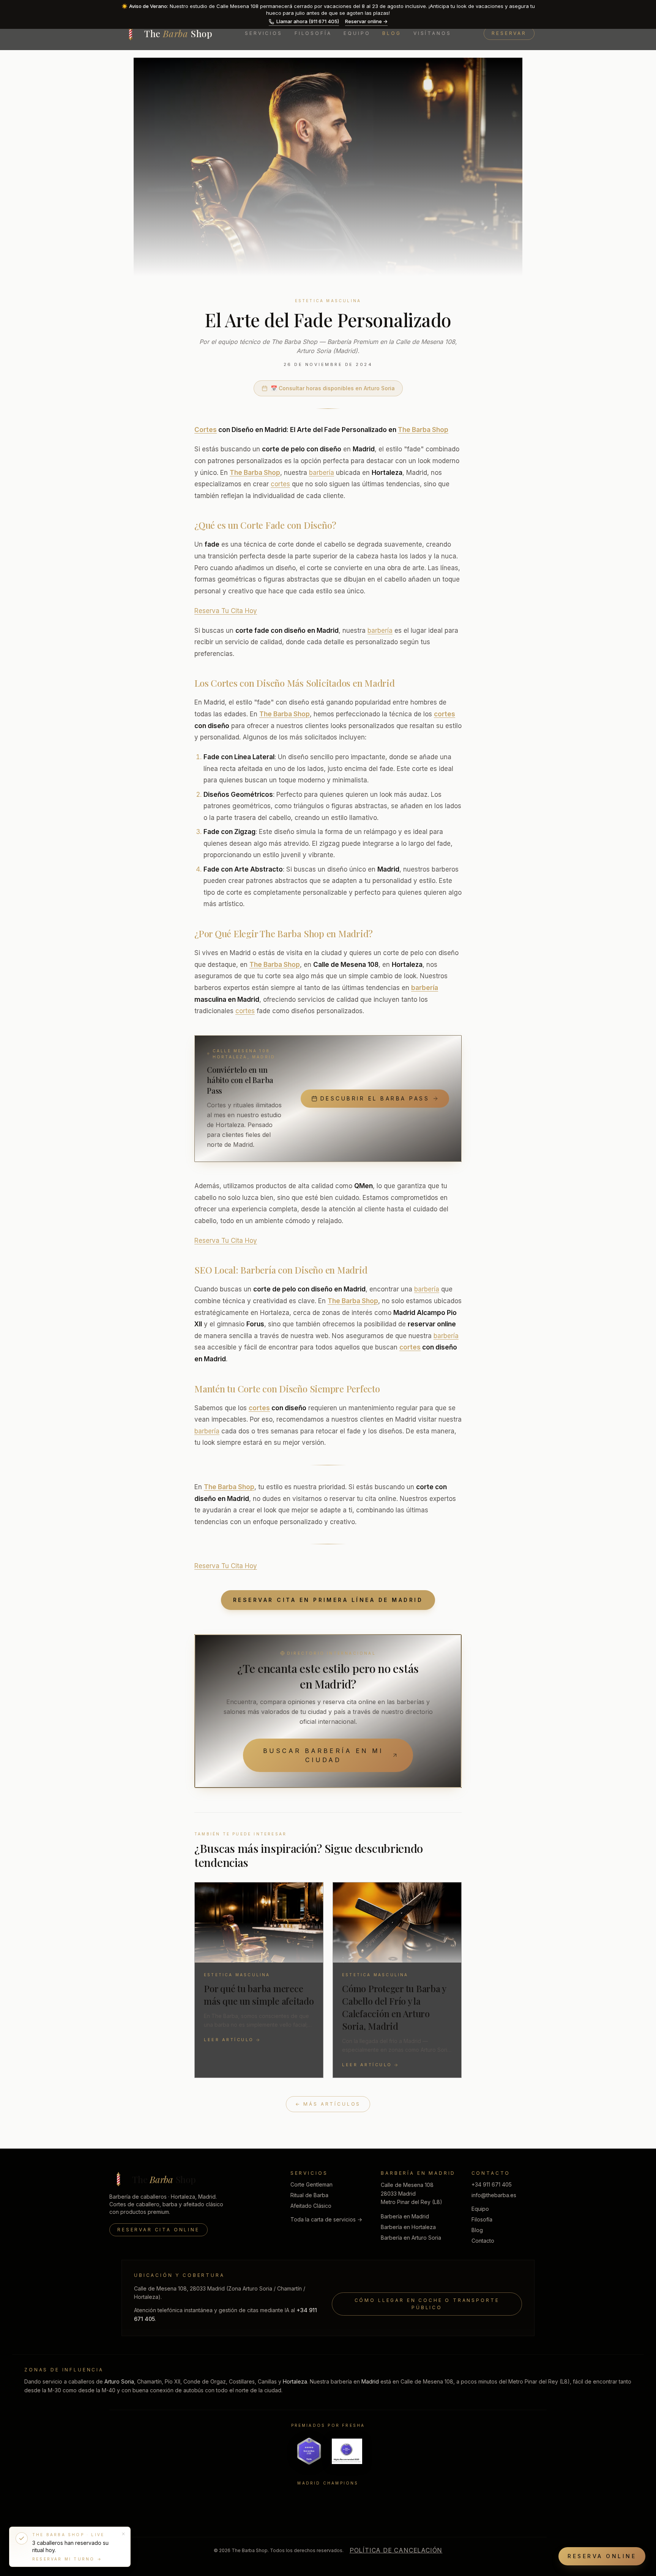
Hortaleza (295, 2381)
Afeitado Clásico (311, 2206)
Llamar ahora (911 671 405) (308, 21)
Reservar (509, 33)
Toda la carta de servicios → (326, 2219)
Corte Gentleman (311, 2184)
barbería (322, 473)
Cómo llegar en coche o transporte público (427, 2304)
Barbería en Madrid (405, 2216)
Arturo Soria (119, 2381)
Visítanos (432, 33)
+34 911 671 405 (492, 2184)
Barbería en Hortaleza (408, 2227)
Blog (392, 33)
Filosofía (313, 33)
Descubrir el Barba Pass (375, 1098)
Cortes (206, 430)
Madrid (370, 2381)
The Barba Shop (423, 430)
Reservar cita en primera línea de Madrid (328, 1600)
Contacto (483, 2241)
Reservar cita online (158, 2230)
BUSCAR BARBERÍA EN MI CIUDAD (323, 1755)
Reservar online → (366, 21)
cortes (280, 484)
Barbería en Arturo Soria (411, 2238)
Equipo (357, 33)
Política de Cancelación (396, 2550)
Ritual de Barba (309, 2195)
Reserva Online (602, 2556)
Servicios (264, 33)
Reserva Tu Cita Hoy (226, 611)
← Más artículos (328, 2104)
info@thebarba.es (494, 2195)
